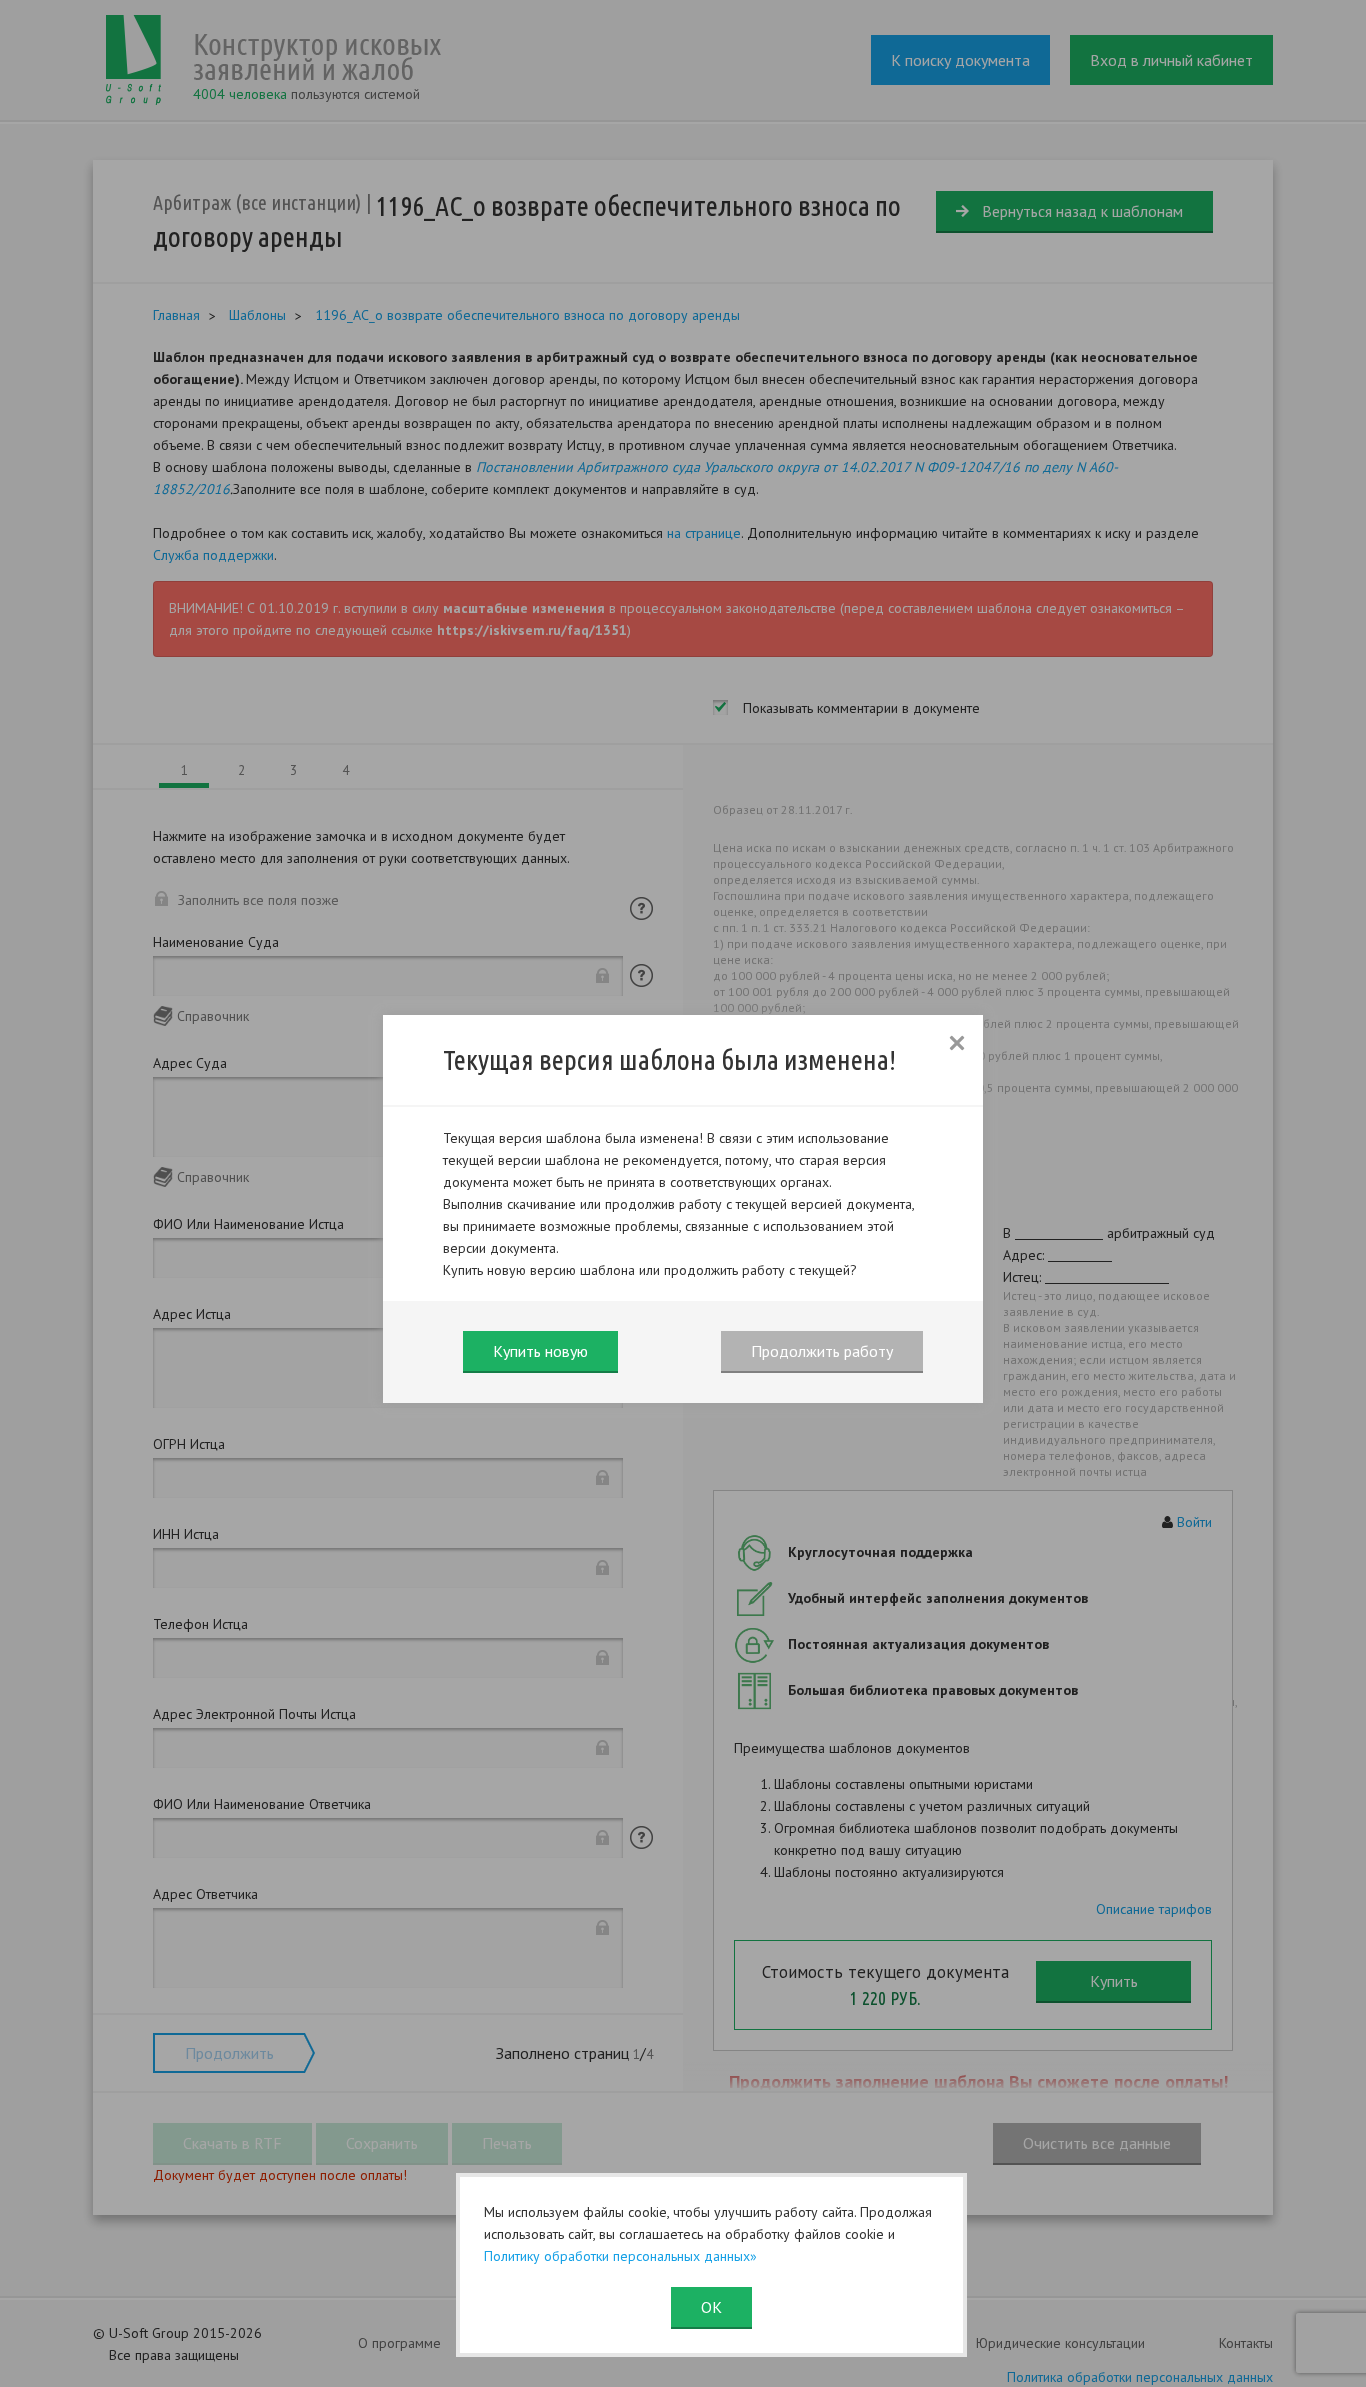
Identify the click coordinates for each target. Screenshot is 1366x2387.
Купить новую (540, 1351)
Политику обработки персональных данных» (620, 2256)
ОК (711, 2307)
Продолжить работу (822, 1351)
